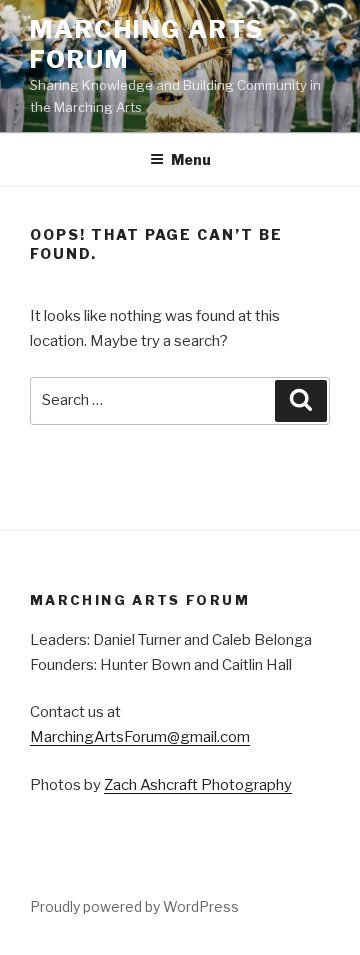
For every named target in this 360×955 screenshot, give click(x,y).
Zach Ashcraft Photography (198, 785)
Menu (191, 159)
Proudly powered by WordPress (134, 906)
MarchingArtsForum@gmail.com (140, 737)
